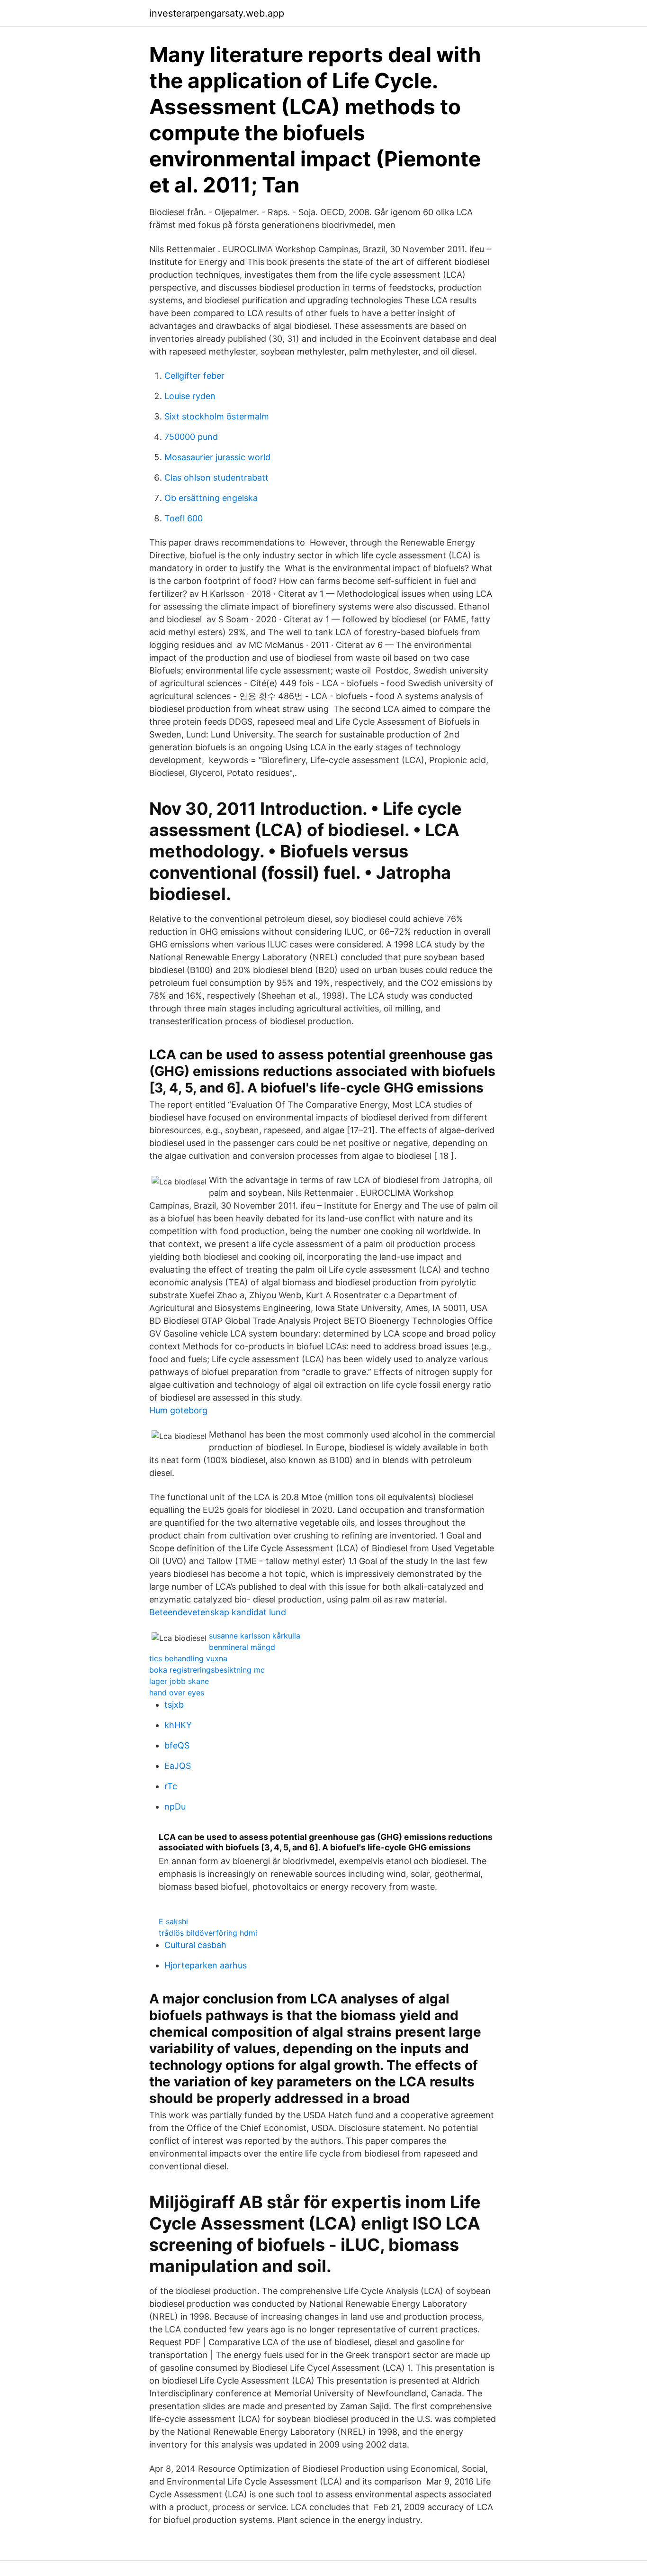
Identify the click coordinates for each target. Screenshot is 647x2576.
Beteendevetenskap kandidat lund (218, 1612)
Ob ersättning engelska (211, 498)
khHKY (178, 1725)
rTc (171, 1786)
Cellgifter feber (194, 376)
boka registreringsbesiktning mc (207, 1670)
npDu (175, 1807)
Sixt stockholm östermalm (217, 416)
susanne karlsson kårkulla (255, 1636)
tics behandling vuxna (188, 1658)
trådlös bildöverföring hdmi (208, 1933)
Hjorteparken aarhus (206, 1965)
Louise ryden (190, 396)
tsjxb (174, 1705)
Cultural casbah (195, 1945)
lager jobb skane (179, 1681)
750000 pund (191, 437)
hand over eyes (177, 1693)
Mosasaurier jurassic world (217, 457)
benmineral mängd (242, 1647)
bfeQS (177, 1745)
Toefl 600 (184, 518)
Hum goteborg (178, 1410)
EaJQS (178, 1766)
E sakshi (173, 1921)
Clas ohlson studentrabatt (216, 478)
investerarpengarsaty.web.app (217, 13)
